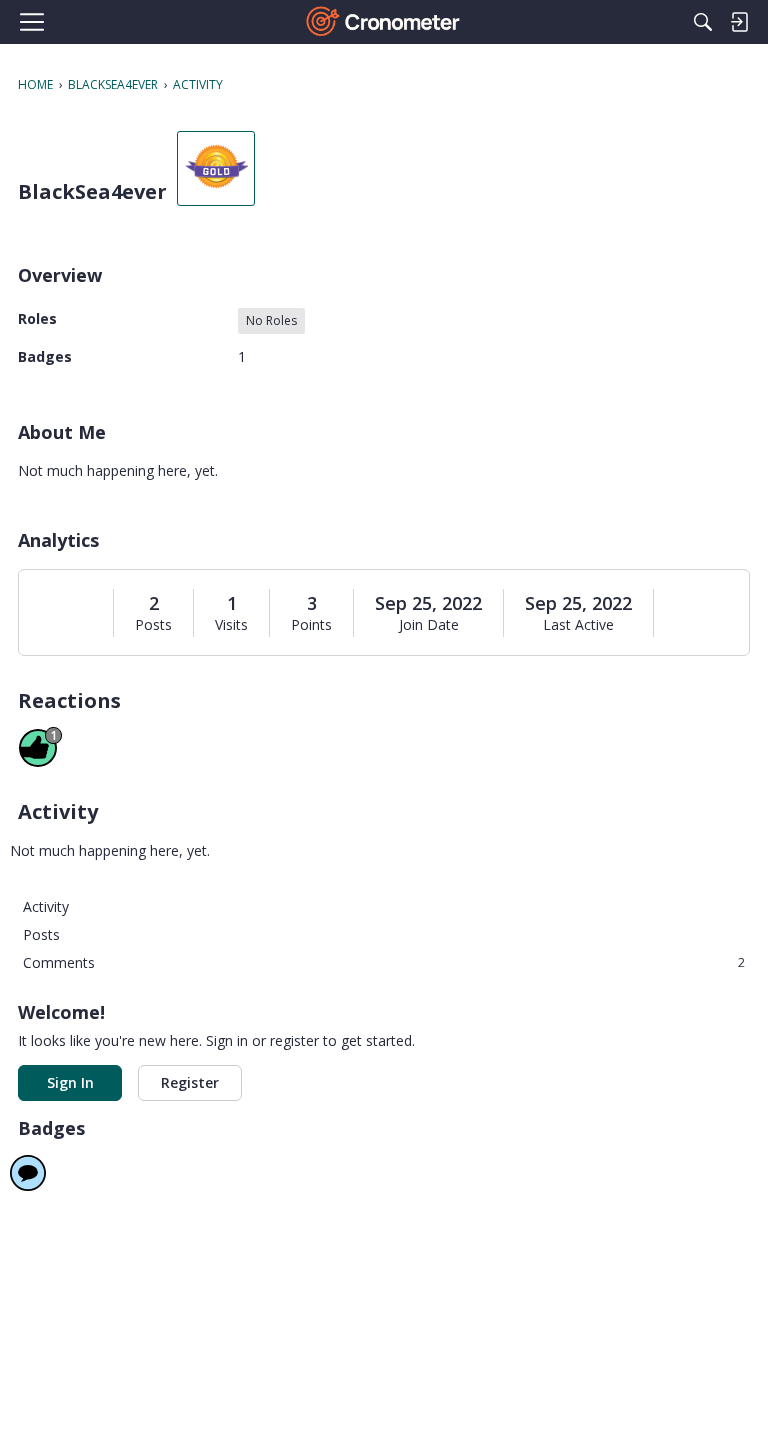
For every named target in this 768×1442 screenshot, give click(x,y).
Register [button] (190, 1082)
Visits (231, 625)
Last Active (578, 625)
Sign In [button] (70, 1082)
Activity (46, 906)
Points (311, 625)
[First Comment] (28, 1173)
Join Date (429, 625)
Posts (153, 625)
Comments (384, 962)
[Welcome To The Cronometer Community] (384, 22)
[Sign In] (739, 22)
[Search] (703, 22)
